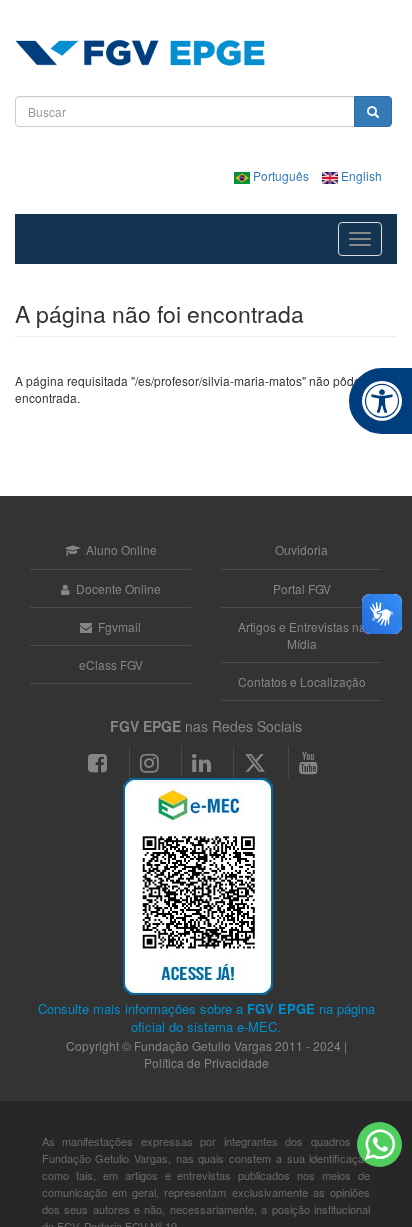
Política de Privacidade (206, 1062)
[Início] (140, 53)
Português (281, 175)
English (360, 175)
